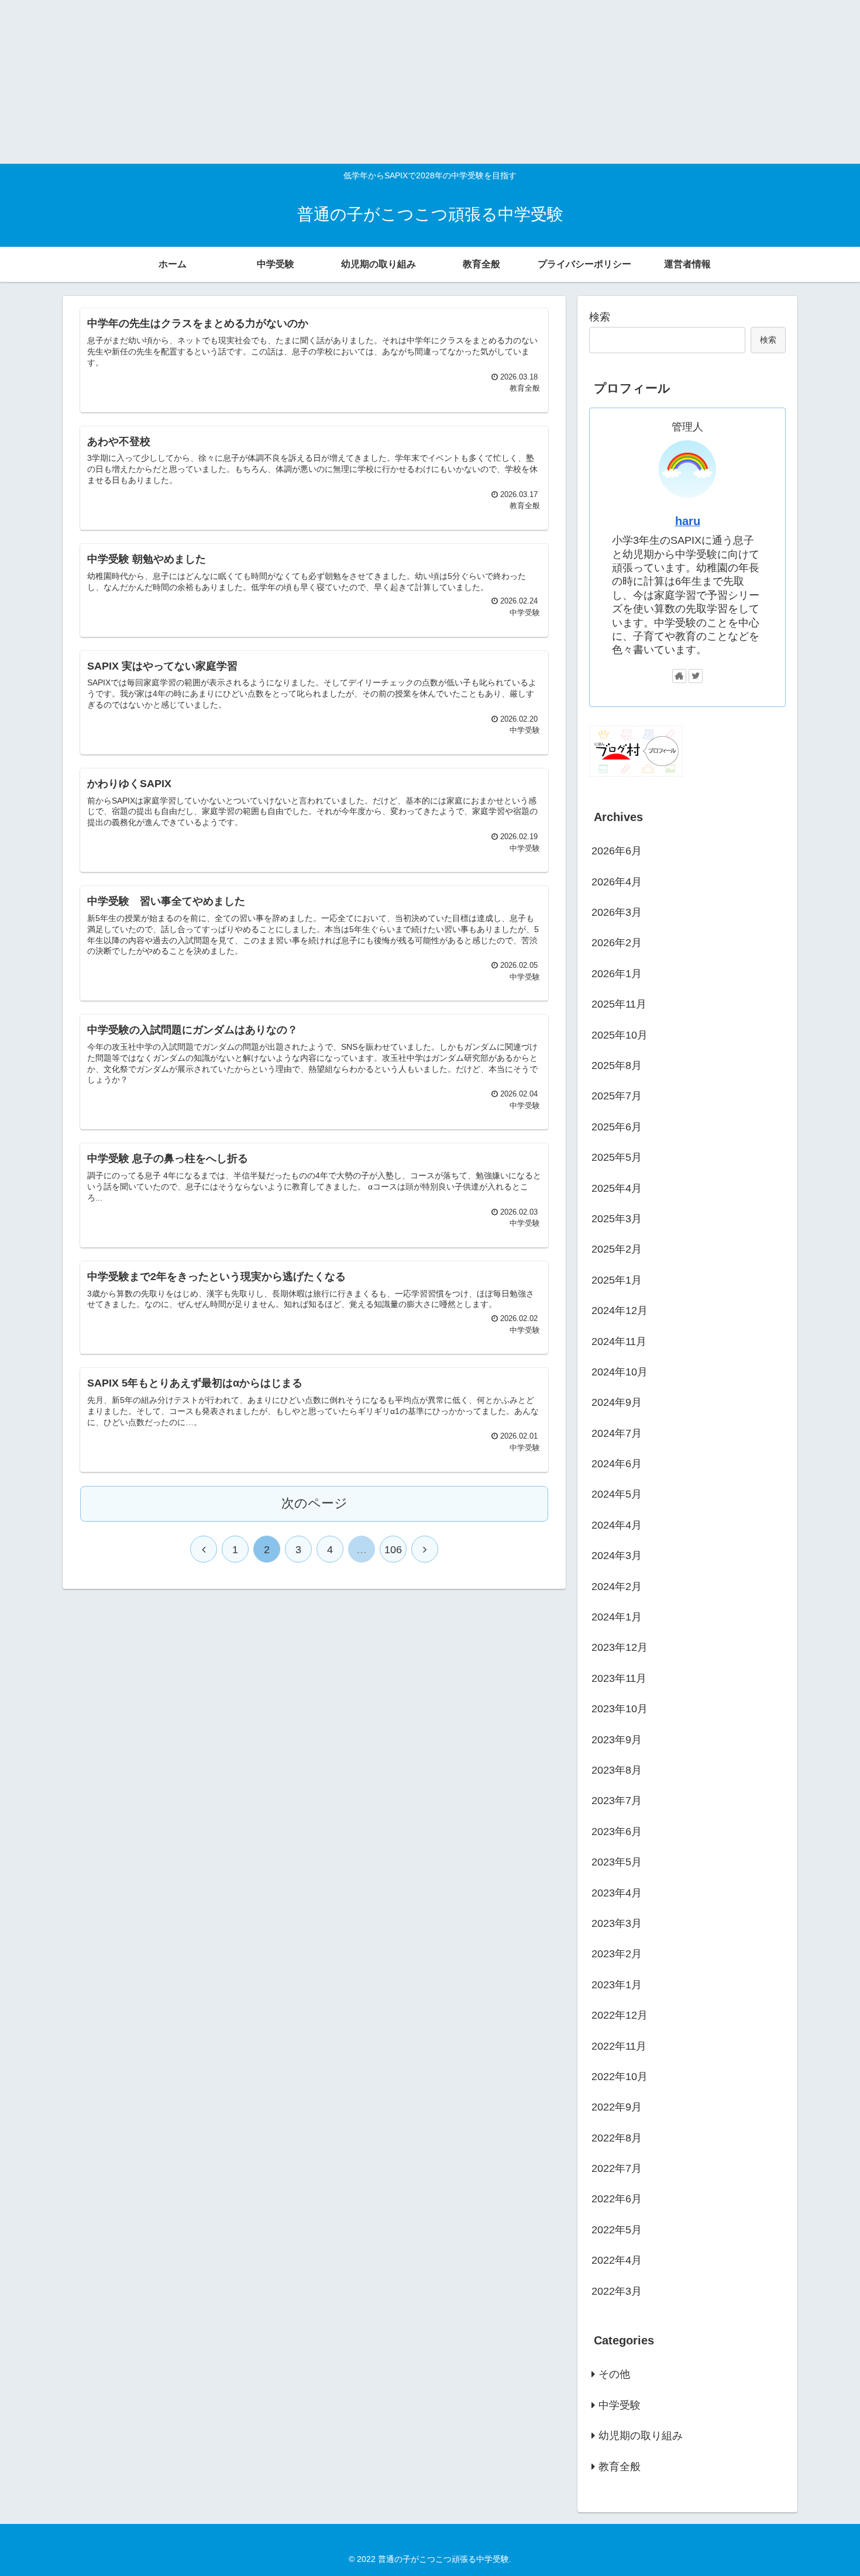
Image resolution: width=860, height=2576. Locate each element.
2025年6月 (617, 1126)
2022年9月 (617, 2107)
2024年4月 (617, 1525)
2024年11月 (619, 1341)
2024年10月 (620, 1372)
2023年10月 (620, 1709)
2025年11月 (619, 1004)
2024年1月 (617, 1617)
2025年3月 (617, 1219)
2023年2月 (617, 1954)
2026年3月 (617, 912)
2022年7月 (617, 2168)
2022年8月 (617, 2137)
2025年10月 (620, 1034)
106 (393, 1550)
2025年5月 (617, 1157)
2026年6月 (617, 851)
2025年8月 (617, 1065)
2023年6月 (617, 1831)
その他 (614, 2374)
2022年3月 (617, 2291)
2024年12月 (620, 1311)
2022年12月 (620, 2015)
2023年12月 (620, 1647)
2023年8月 (617, 1770)
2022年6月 (617, 2199)
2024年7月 (617, 1433)
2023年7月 (617, 1801)
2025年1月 (617, 1280)
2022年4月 (617, 2260)
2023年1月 (617, 1984)
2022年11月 (619, 2046)
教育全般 (620, 2466)
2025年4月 (617, 1188)
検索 (600, 317)
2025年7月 (617, 1096)
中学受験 (620, 2405)
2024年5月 (617, 1494)
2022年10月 (620, 2077)
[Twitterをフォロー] (696, 676)
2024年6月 (617, 1464)
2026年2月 (617, 943)
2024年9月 (617, 1402)
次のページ (314, 1503)
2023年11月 (619, 1678)
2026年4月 (617, 881)
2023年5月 (617, 1862)
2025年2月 (617, 1249)
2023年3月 (617, 1923)
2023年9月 (617, 1739)
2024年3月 (617, 1556)
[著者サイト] (679, 676)
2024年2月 (617, 1586)
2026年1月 (617, 973)
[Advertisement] (351, 82)
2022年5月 (617, 2229)
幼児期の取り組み (641, 2436)
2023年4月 (617, 1892)
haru (688, 521)
